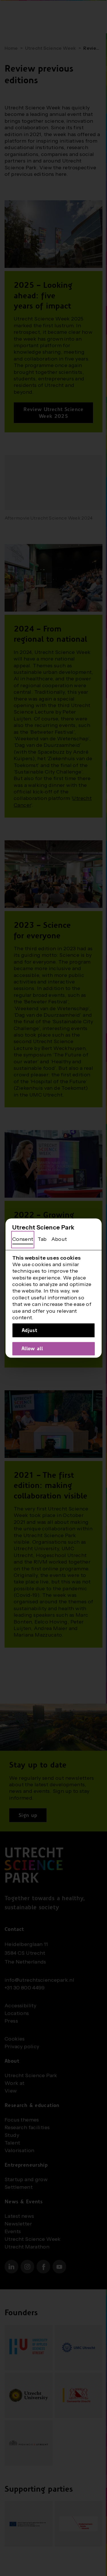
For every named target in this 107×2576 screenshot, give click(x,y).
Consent (23, 1239)
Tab (42, 1239)
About (59, 1239)
